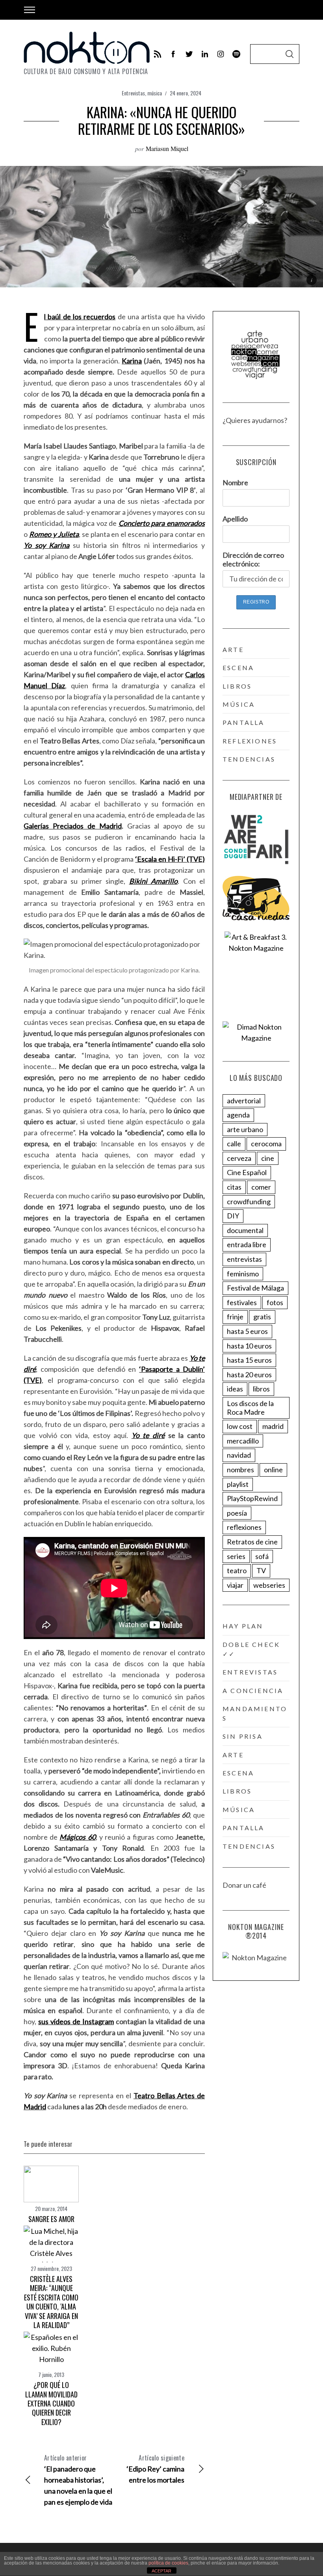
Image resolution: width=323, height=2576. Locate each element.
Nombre (235, 482)
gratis (262, 1317)
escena (238, 668)
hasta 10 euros (249, 1346)
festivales (242, 1302)
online (273, 1470)
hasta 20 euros (249, 1375)
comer (261, 1187)
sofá (262, 1556)
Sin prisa (243, 1736)
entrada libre (247, 1244)
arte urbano (245, 1129)
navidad (239, 1455)
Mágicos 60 (77, 1837)
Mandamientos (255, 1713)
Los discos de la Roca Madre (250, 1408)
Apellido (235, 519)
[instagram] (221, 54)
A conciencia (253, 1690)
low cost (240, 1426)
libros (237, 686)
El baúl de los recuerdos (80, 317)
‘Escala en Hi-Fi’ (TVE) (170, 859)
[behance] (236, 54)
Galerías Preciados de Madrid (73, 826)
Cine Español (247, 1172)
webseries (269, 1585)
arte (233, 649)
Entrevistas (133, 93)
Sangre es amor (51, 2219)
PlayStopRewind (252, 1498)
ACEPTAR (161, 2571)
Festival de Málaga (255, 1288)
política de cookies (168, 2563)
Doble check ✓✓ (251, 1649)
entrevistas (244, 1259)
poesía (237, 1513)
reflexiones (250, 741)
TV (261, 1570)
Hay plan (243, 1626)
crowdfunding (249, 1201)
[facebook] (173, 54)
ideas (235, 1389)
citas (234, 1187)
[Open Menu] (30, 10)
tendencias (249, 759)
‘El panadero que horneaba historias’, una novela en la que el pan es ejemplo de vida (78, 2480)
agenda (238, 1115)
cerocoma (266, 1144)
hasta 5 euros (247, 1331)
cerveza (239, 1158)
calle (234, 1144)
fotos (275, 1302)
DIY (233, 1216)
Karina (132, 361)
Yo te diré (148, 1435)
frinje (235, 1317)
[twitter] (189, 54)
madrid (273, 1426)
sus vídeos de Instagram (76, 2021)
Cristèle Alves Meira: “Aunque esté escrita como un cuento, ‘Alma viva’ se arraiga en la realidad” (51, 2302)
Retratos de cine (252, 1542)
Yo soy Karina (46, 545)
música (155, 93)
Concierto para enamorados (162, 523)
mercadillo (243, 1441)
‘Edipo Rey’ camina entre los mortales (155, 2469)
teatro (237, 1570)
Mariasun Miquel (167, 148)
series (236, 1556)
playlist (238, 1484)
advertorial (244, 1101)
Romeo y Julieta (54, 534)
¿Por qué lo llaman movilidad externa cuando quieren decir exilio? (51, 2403)
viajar (235, 1585)
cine (268, 1158)
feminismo (243, 1274)
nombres (240, 1470)
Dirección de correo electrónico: (253, 559)
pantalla (244, 722)
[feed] (158, 54)
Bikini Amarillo (154, 881)
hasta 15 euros (249, 1360)
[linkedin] (205, 54)
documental (245, 1230)
